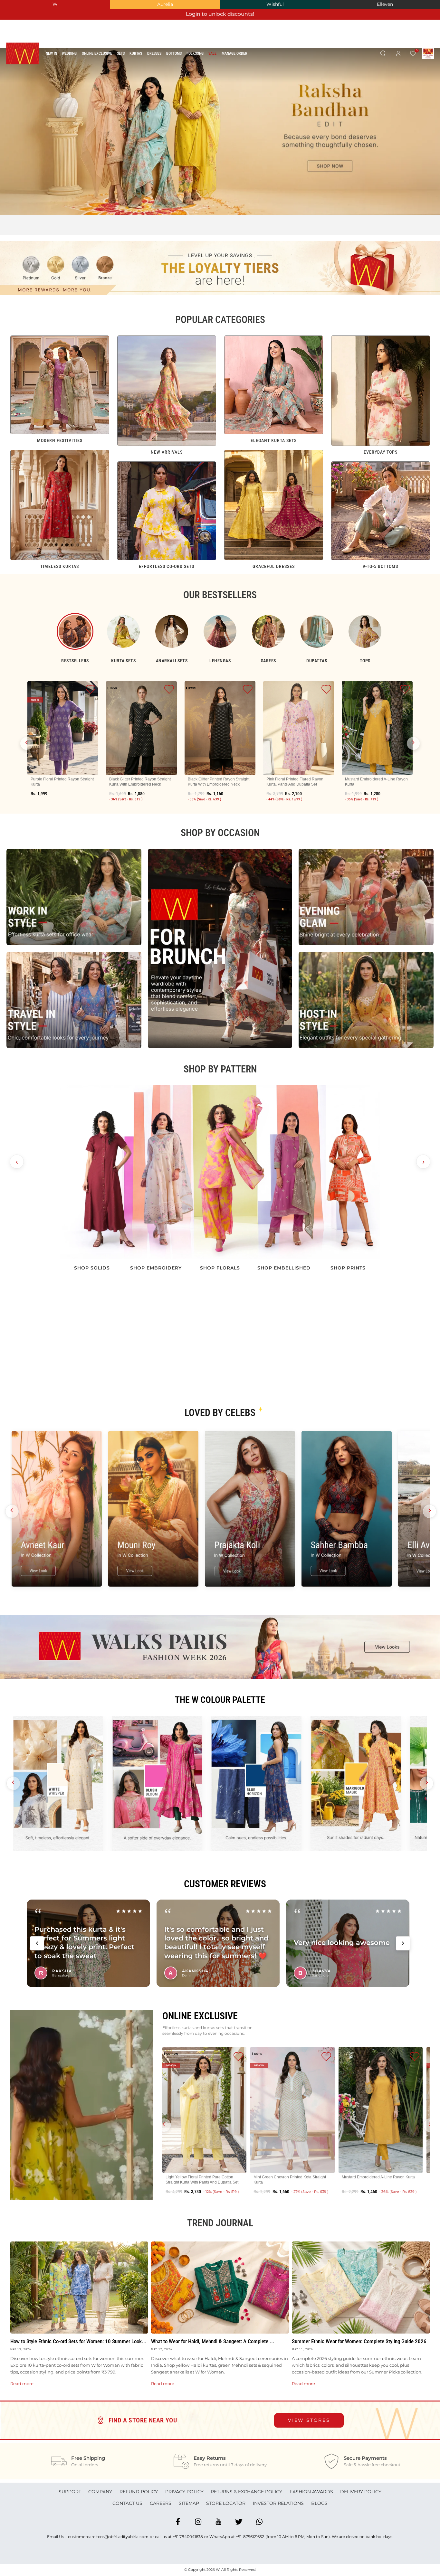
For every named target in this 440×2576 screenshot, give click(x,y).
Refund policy (139, 2492)
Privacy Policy (184, 2492)
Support (70, 2492)
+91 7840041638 (188, 2537)
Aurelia (165, 4)
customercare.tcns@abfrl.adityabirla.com (108, 2537)
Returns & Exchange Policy (246, 2492)
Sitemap (189, 2503)
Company (100, 2492)
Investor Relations (278, 2503)
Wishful (275, 4)
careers (161, 2503)
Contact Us (127, 2503)
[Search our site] (383, 54)
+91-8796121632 (250, 2537)
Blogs (319, 2503)
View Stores (309, 2420)
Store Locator (226, 2503)
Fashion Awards (311, 2492)
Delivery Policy (361, 2492)
